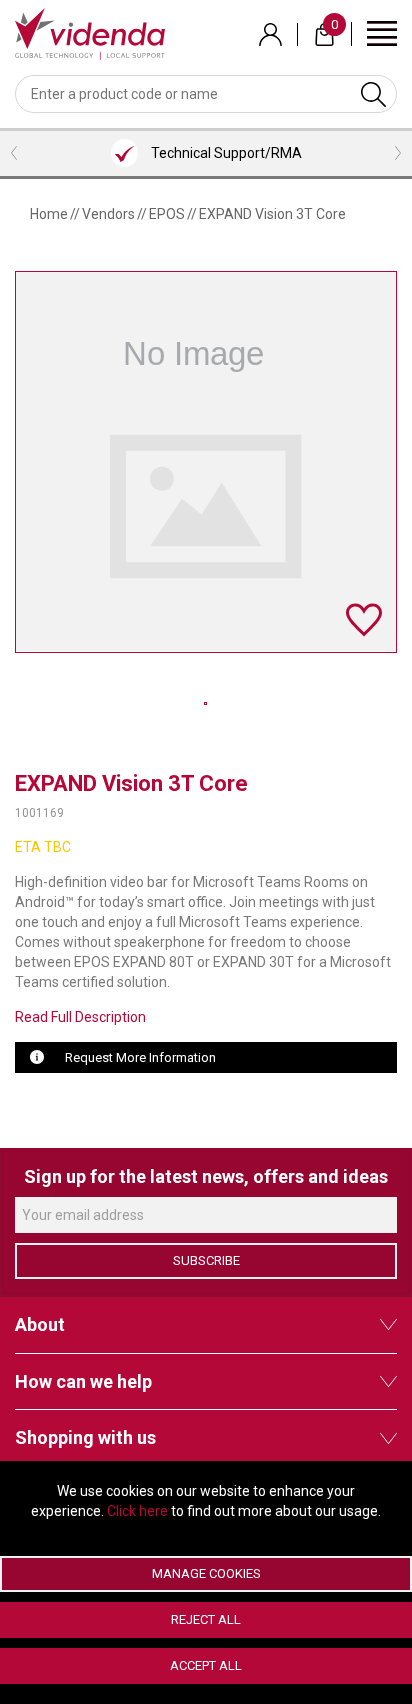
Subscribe (206, 1260)
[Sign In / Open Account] (270, 34)
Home (49, 214)
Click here (137, 1511)
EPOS (167, 214)
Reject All (206, 1619)
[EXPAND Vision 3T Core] (205, 703)
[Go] (373, 94)
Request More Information (140, 1057)
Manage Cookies (206, 1573)
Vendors (108, 214)
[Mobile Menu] (382, 32)
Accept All (206, 1665)
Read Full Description (80, 1017)
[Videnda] (90, 33)
